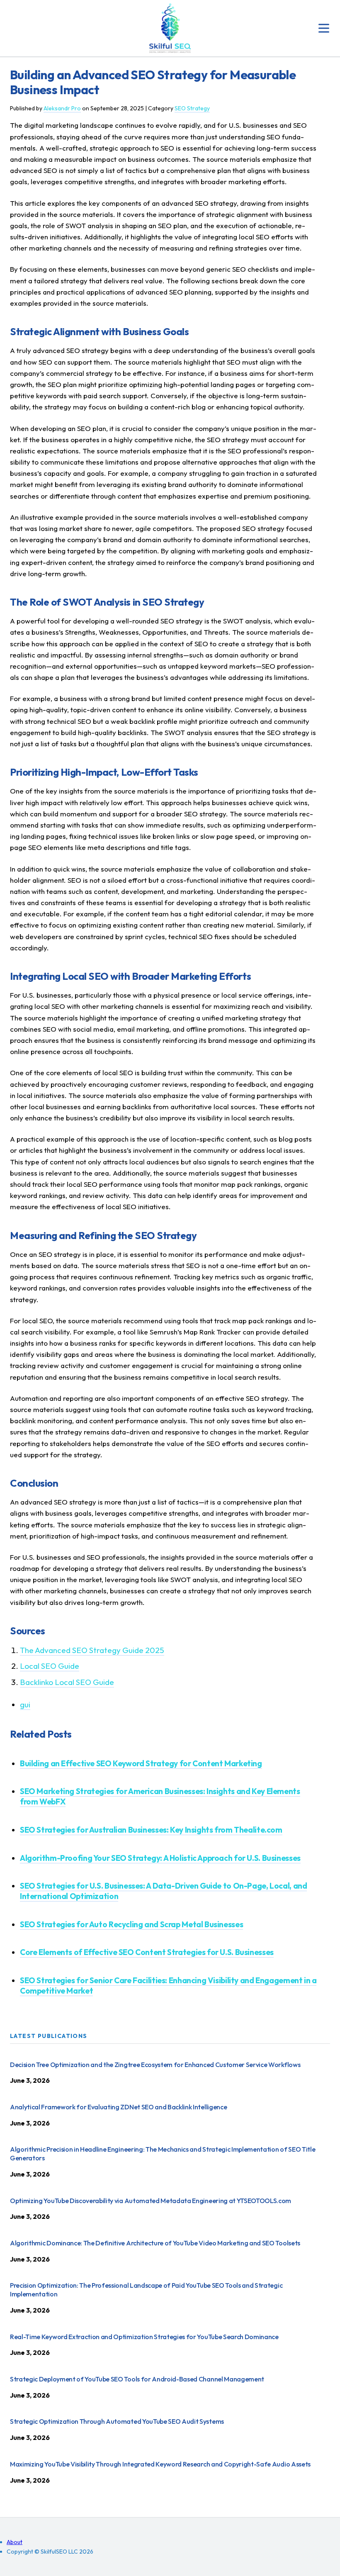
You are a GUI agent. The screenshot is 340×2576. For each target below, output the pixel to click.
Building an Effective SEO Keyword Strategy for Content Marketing (141, 1763)
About (15, 2542)
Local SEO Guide (50, 1666)
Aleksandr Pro (62, 108)
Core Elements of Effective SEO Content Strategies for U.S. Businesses (147, 1952)
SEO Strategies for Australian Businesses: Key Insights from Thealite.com (151, 1830)
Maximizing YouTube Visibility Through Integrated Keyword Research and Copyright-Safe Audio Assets (160, 2464)
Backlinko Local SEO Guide (67, 1682)
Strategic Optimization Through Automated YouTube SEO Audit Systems (117, 2421)
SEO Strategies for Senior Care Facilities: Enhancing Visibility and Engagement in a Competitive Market (168, 1986)
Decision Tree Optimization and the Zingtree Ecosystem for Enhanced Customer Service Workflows (155, 2065)
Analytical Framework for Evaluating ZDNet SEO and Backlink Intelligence (118, 2107)
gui (25, 1704)
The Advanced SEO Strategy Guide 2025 (92, 1650)
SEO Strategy (192, 108)
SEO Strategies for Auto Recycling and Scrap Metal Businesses (131, 1924)
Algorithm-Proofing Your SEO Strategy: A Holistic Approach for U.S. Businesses (160, 1858)
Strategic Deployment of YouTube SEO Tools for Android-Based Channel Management (137, 2379)
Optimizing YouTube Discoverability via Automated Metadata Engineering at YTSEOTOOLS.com (151, 2201)
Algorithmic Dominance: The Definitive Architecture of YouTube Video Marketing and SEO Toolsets (155, 2243)
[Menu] (324, 28)
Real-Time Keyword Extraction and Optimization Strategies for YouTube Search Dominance (144, 2337)
